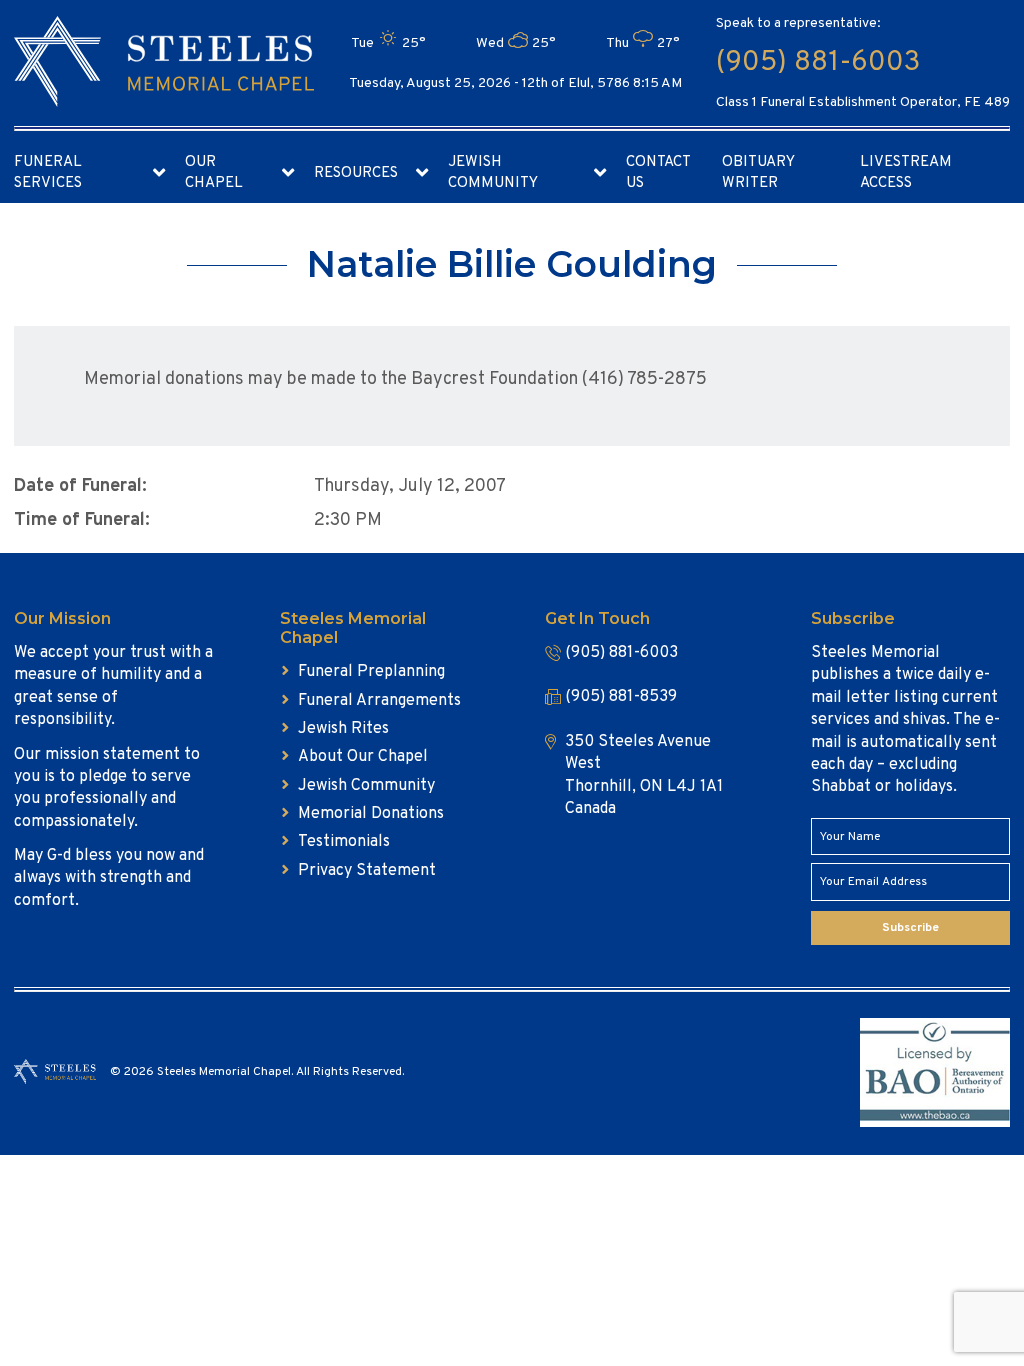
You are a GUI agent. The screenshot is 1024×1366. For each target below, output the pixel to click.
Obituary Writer (758, 173)
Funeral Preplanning (371, 672)
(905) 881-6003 (818, 63)
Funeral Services (48, 173)
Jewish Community (493, 173)
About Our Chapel (363, 757)
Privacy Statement (367, 871)
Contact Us (658, 173)
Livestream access (906, 173)
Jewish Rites (343, 729)
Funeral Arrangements (379, 701)
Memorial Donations (371, 814)
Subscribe (910, 928)
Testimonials (344, 842)
